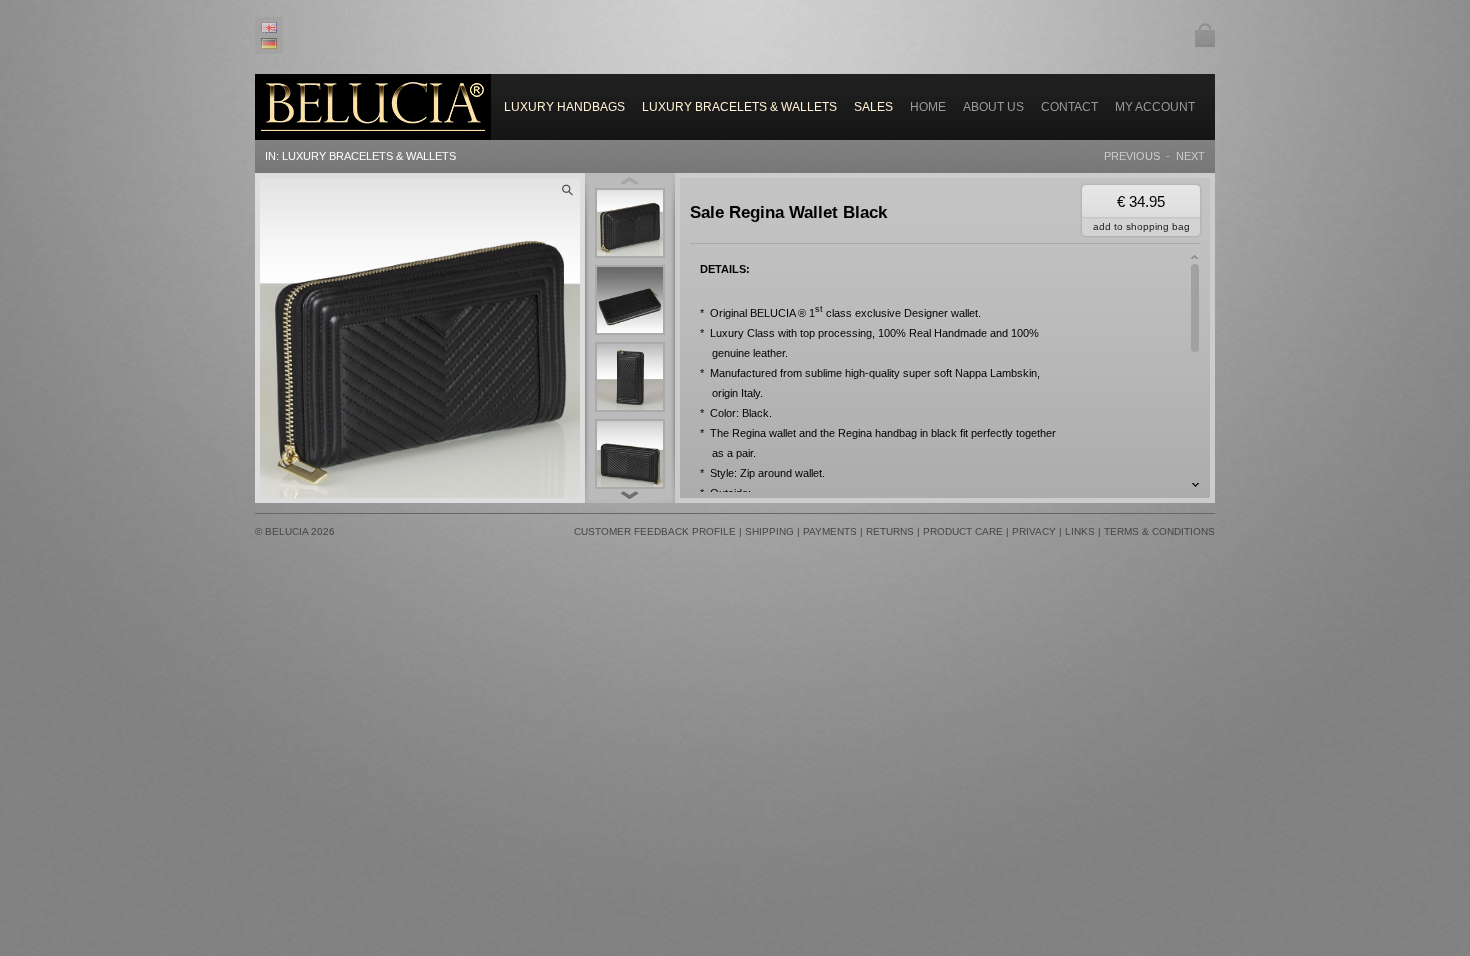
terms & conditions (1159, 531)
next (1190, 156)
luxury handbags (564, 107)
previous (1132, 156)
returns (890, 531)
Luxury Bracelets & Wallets (369, 156)
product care (963, 531)
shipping (769, 531)
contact (1069, 107)
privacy (1034, 531)
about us (993, 107)
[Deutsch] (272, 43)
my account (1155, 107)
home (928, 107)
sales (873, 107)
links (1080, 531)
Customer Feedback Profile (655, 531)
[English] (272, 27)
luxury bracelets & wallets (739, 107)
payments (830, 531)
